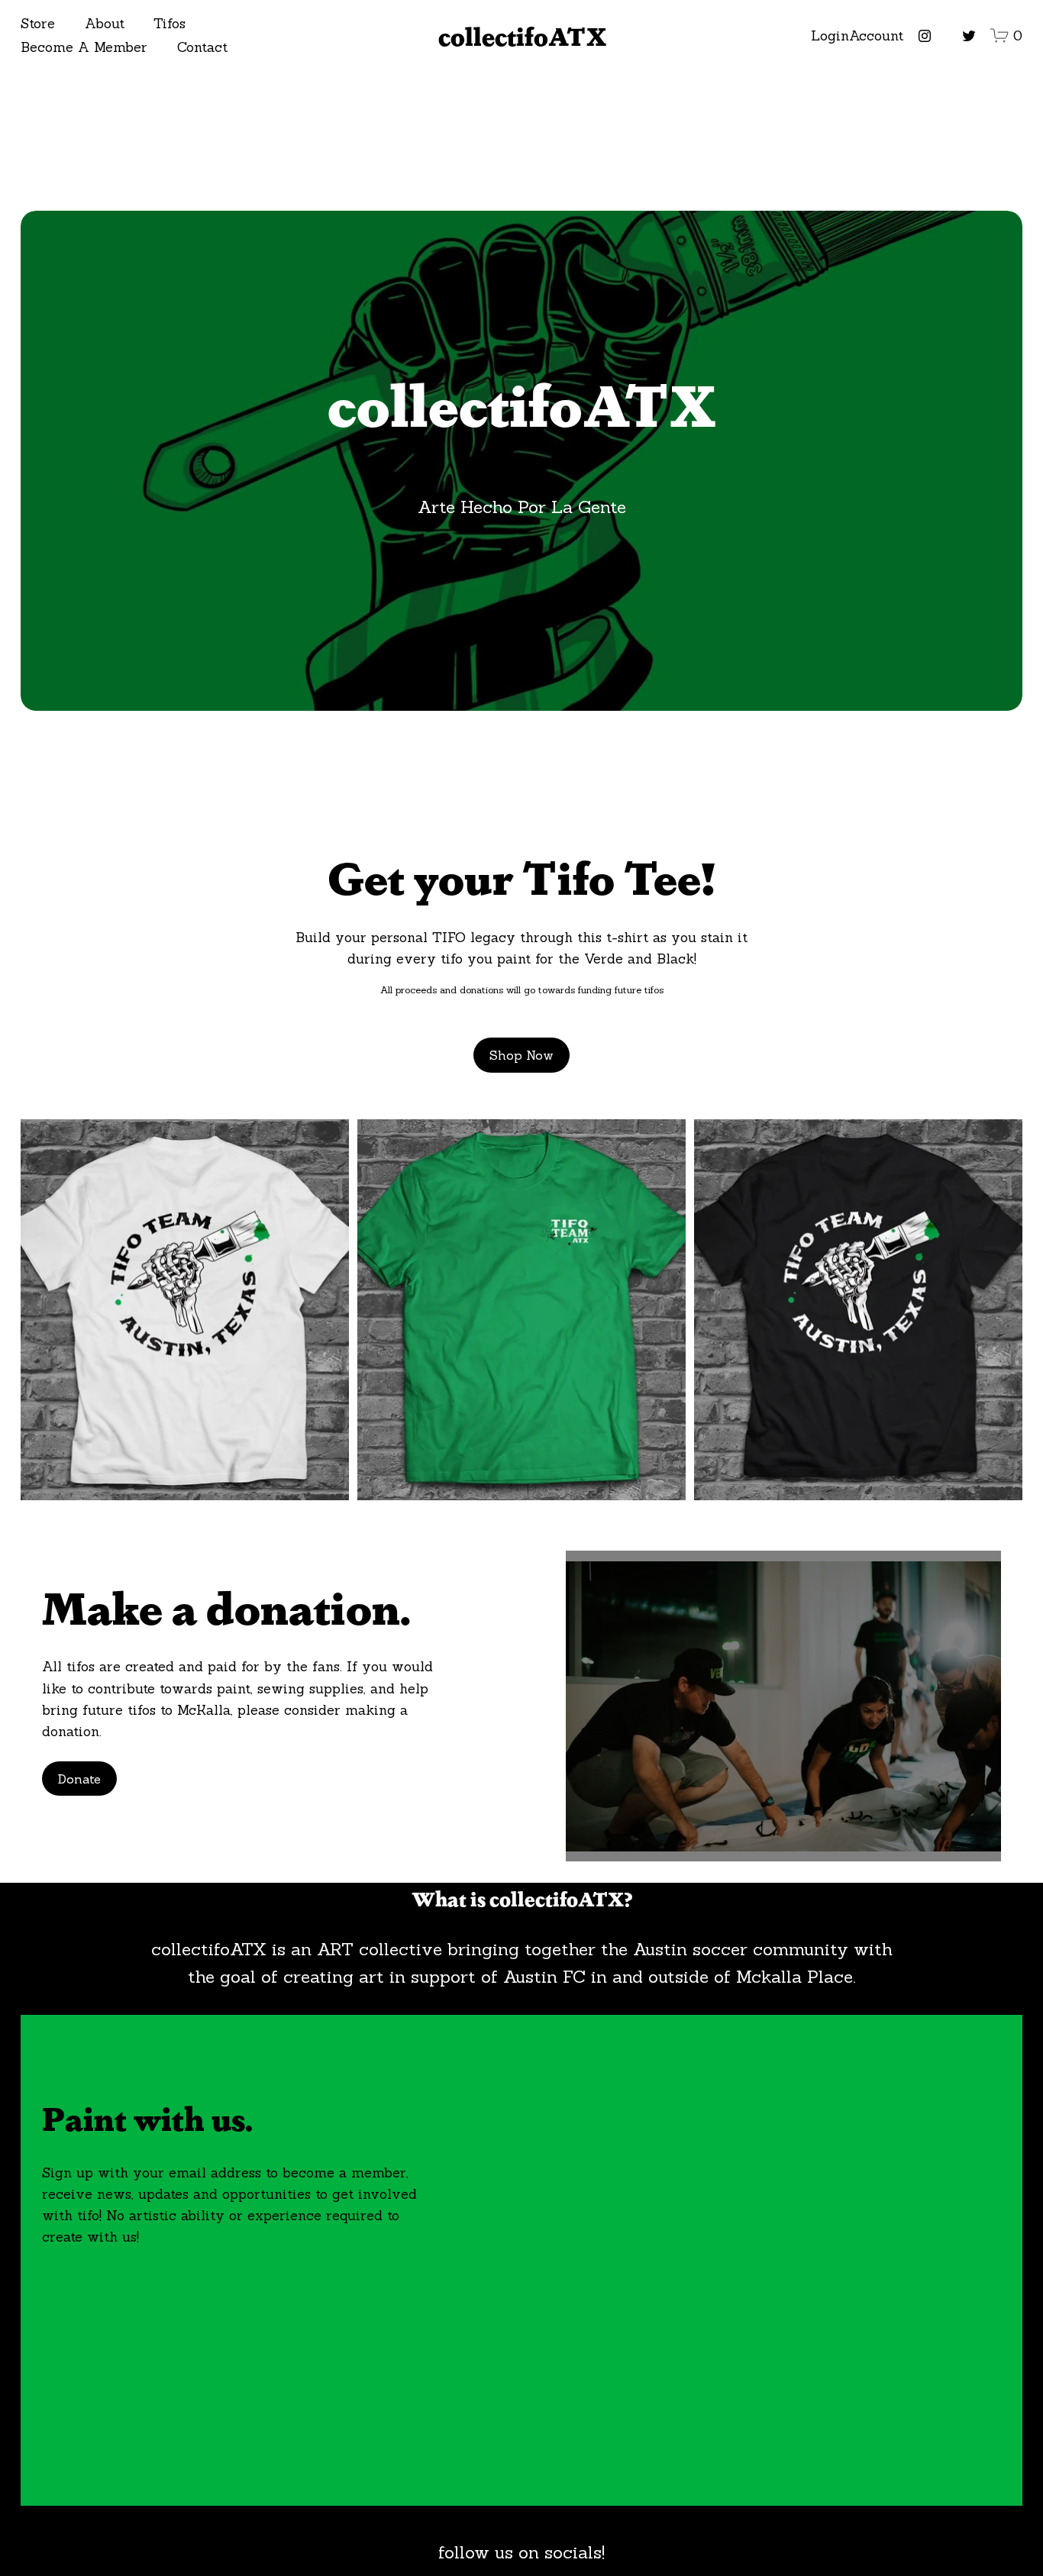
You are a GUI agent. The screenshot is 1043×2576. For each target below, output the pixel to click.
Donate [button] (79, 1779)
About (105, 23)
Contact (202, 47)
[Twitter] (969, 36)
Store (38, 23)
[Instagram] (925, 36)
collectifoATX (522, 36)
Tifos (170, 23)
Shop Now (521, 1055)
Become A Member (84, 47)
